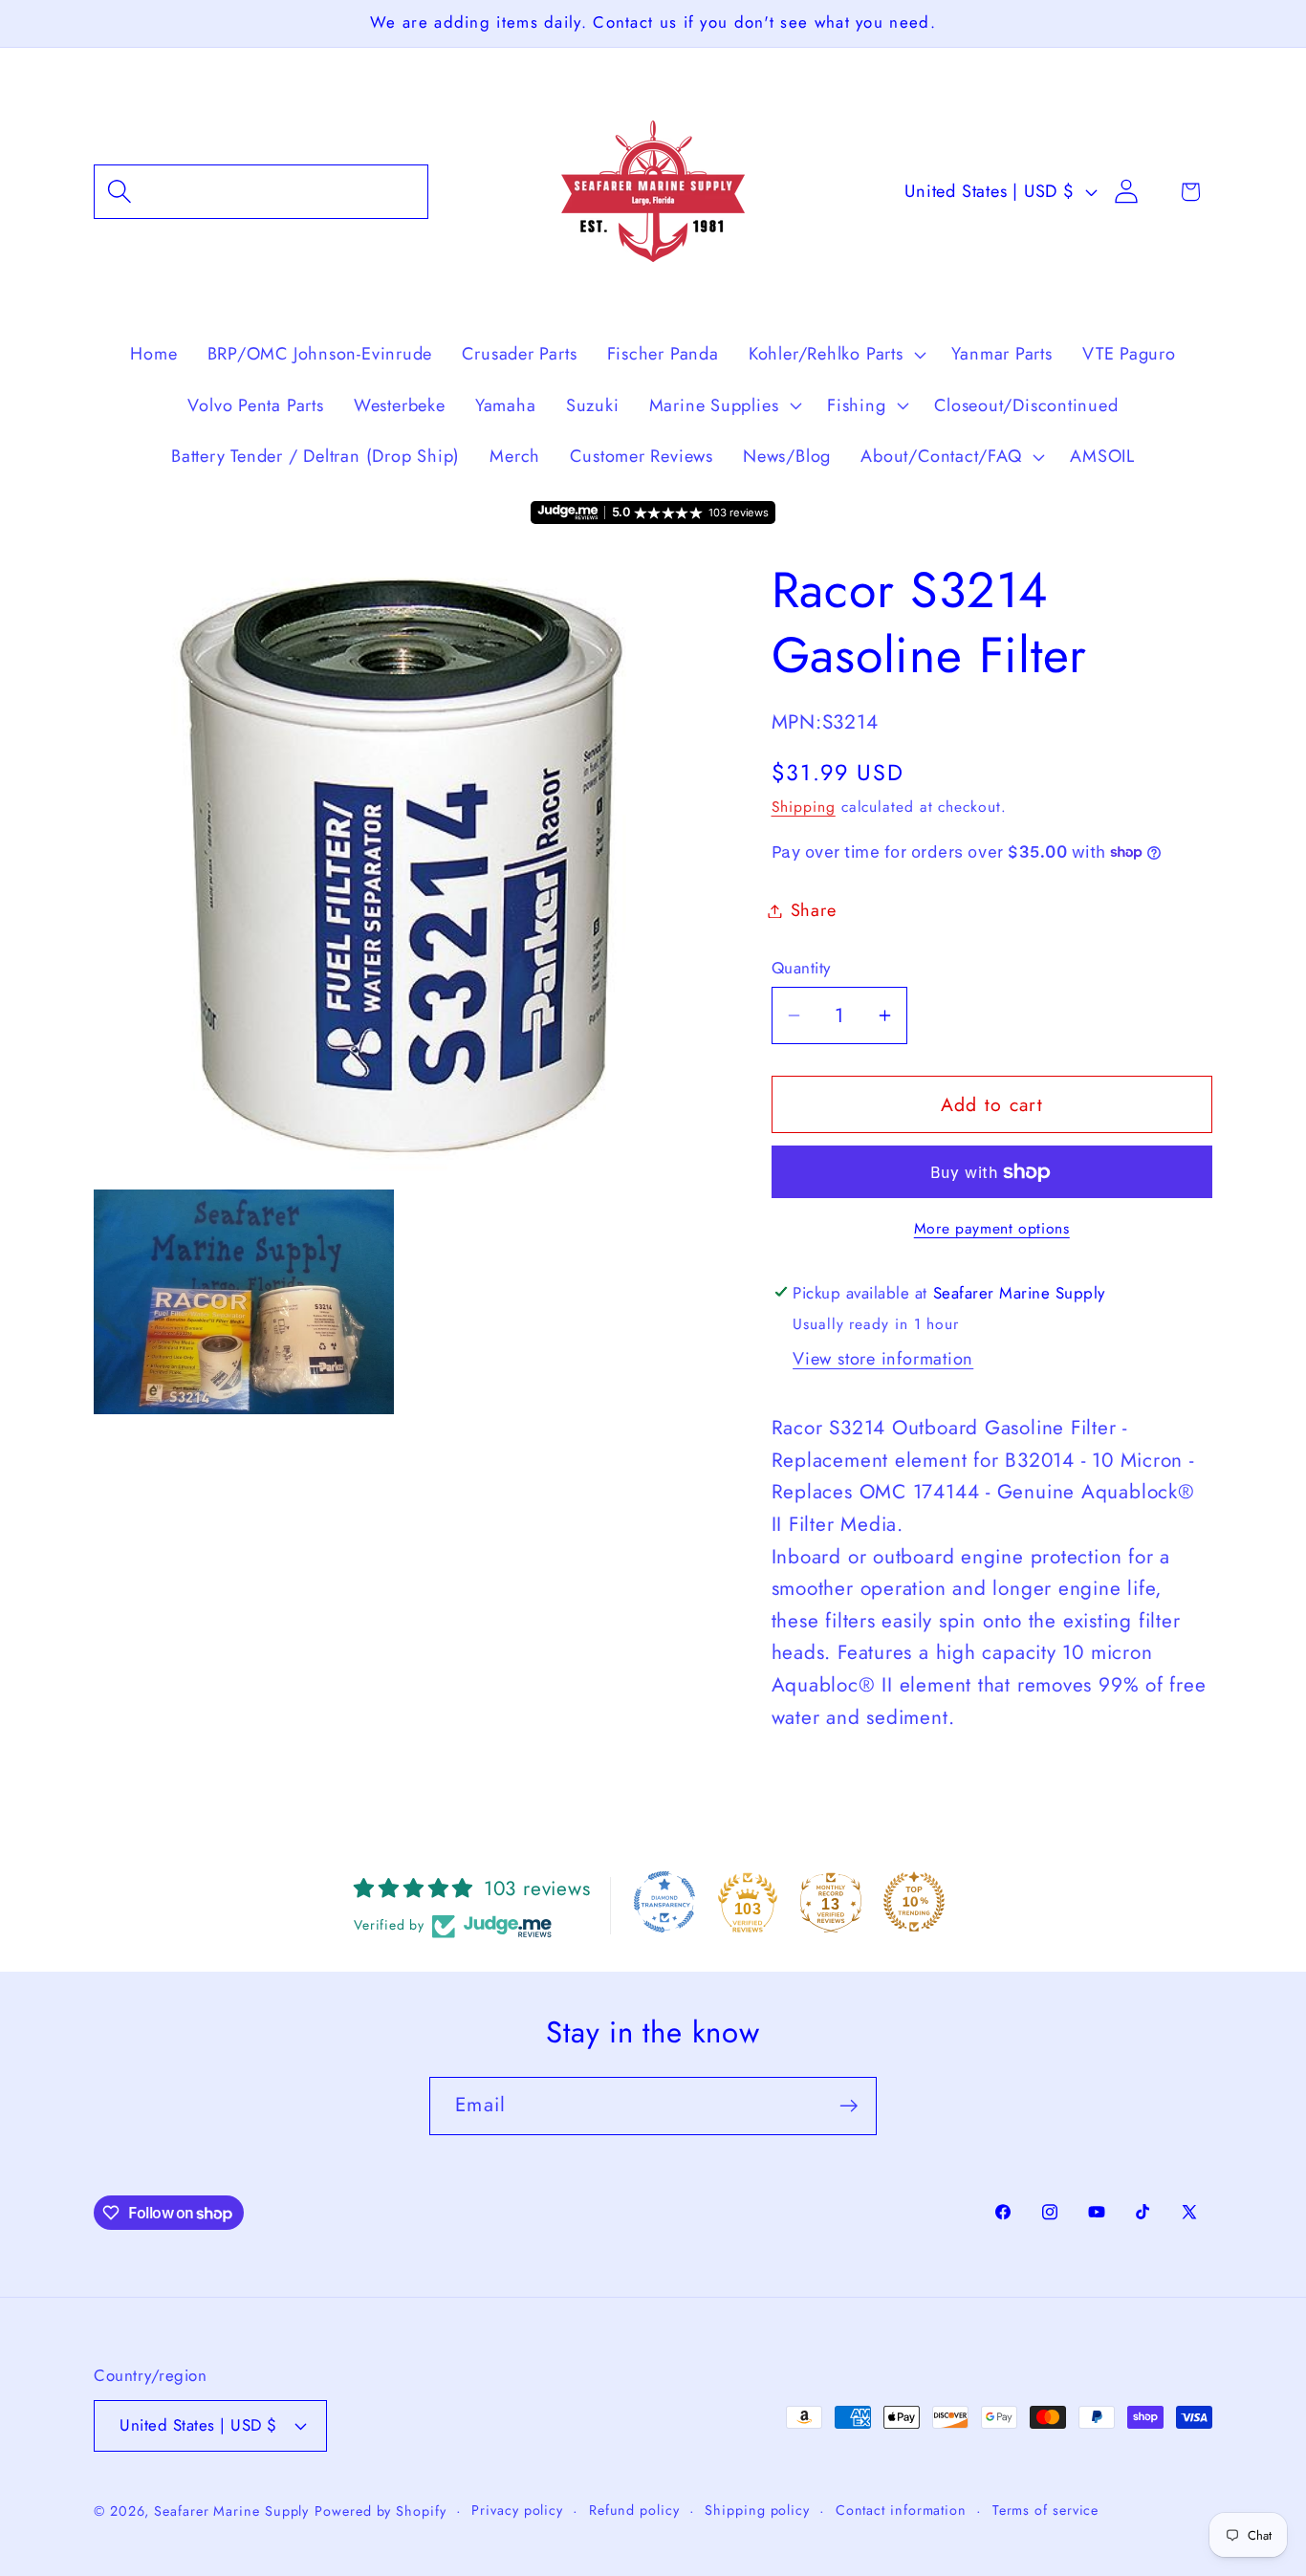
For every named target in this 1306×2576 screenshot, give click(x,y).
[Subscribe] (849, 2106)
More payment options (992, 1229)
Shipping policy (757, 2510)
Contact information (901, 2510)
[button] (261, 192)
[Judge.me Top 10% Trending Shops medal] (914, 1902)
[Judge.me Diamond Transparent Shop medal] (664, 1902)
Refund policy (634, 2510)
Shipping (804, 807)
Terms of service (1046, 2510)
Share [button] (814, 910)
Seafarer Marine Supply (231, 2511)
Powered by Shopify (380, 2511)
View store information (883, 1359)
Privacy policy (517, 2510)
